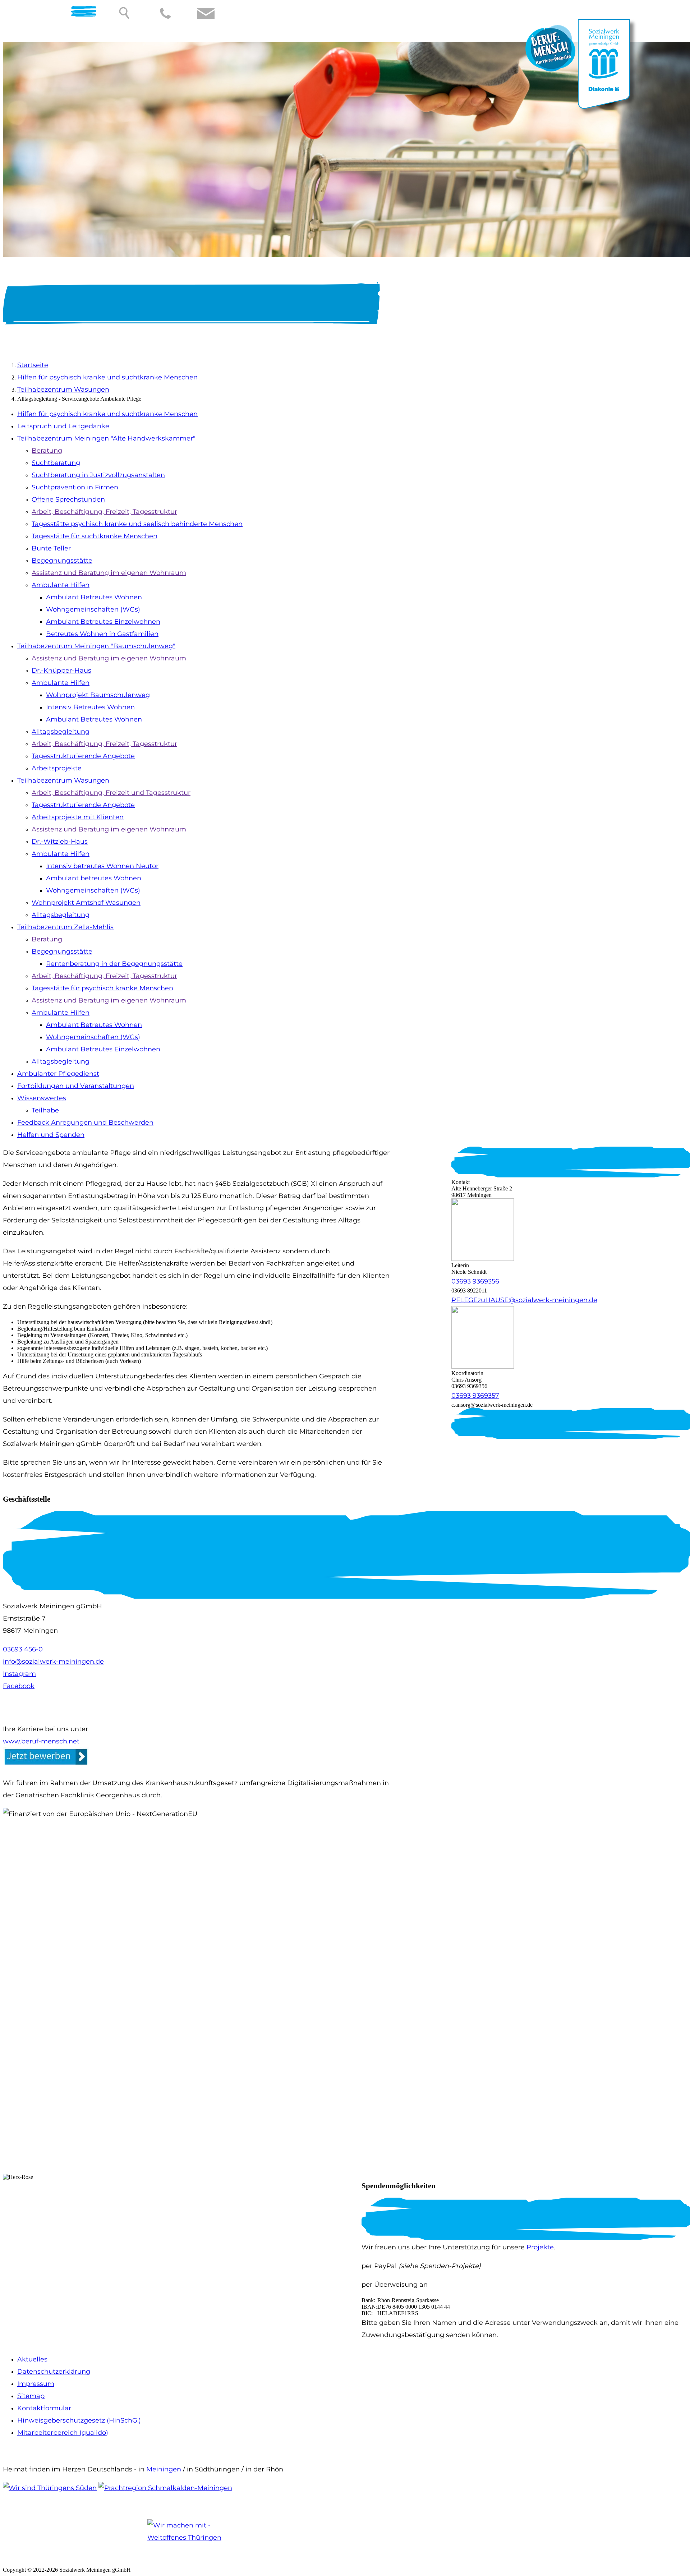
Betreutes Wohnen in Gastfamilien (102, 634)
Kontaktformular (44, 2408)
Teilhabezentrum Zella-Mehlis (65, 927)
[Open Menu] (78, 13)
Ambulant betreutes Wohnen (94, 878)
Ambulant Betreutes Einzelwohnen (103, 622)
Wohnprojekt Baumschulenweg (98, 695)
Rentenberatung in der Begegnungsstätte (114, 964)
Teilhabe (45, 1110)
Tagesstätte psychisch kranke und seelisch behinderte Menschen (137, 524)
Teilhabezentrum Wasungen (63, 390)
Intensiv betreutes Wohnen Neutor (102, 866)
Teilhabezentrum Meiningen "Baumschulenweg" (96, 646)
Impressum (36, 2384)
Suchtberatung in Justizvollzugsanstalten (98, 475)
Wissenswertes (42, 1098)
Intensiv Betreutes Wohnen (90, 707)
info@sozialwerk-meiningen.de (53, 1662)
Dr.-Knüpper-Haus (61, 671)
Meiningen (164, 2469)
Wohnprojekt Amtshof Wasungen (86, 903)
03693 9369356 (475, 1281)
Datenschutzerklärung (54, 2372)
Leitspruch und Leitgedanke (63, 426)
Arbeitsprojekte (57, 768)
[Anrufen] (165, 13)
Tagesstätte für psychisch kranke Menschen (102, 988)
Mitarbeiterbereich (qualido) (63, 2433)
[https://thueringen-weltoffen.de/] (197, 2540)
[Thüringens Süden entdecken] (50, 2488)
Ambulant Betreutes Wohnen (94, 597)
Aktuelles (32, 2359)
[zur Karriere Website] (551, 70)
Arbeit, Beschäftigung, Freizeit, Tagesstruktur (104, 512)
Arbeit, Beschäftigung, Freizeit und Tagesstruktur (111, 793)
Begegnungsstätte (62, 561)
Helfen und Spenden (51, 1135)
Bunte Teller (51, 548)
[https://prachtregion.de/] (165, 2488)
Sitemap (31, 2396)
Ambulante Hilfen (61, 585)
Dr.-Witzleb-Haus (60, 842)
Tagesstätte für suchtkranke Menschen (95, 536)
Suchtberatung (56, 463)
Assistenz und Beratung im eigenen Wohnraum (109, 573)
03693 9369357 (475, 1396)
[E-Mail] (206, 13)
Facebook (19, 1686)
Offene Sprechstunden (68, 499)
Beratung (47, 451)
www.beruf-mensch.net (41, 1741)
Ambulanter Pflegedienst (58, 1074)
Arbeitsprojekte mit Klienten (78, 817)
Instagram (19, 1674)
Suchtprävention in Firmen (75, 487)
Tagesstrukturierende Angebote (83, 756)
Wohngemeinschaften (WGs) (93, 609)
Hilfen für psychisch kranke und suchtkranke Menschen (107, 377)
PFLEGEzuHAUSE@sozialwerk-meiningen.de (524, 1300)
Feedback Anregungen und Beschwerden (85, 1123)
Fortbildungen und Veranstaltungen (76, 1086)
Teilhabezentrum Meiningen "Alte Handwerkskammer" (106, 438)
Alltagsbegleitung (61, 732)
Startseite (33, 365)
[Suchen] (125, 13)
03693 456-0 (23, 1649)
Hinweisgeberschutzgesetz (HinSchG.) (79, 2420)
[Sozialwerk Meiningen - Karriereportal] (46, 1764)
